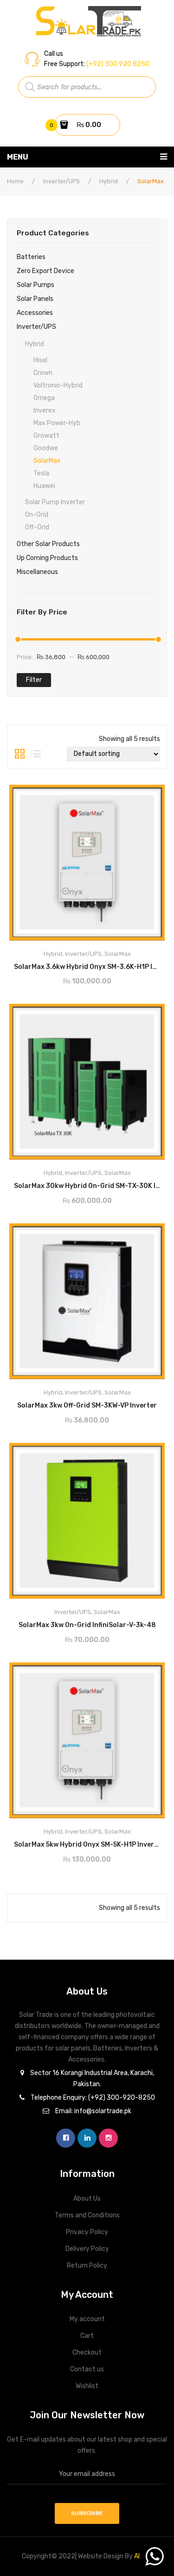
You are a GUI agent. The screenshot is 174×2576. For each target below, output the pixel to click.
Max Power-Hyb (57, 423)
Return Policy (87, 2266)
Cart (87, 2336)
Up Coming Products (47, 558)
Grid (20, 754)
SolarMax (47, 461)
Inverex (45, 410)
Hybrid (109, 181)
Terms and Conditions (87, 2215)
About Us (87, 2199)
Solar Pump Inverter (55, 502)
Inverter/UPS (61, 181)
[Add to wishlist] (49, 964)
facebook (66, 2138)
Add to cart (87, 963)
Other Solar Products (48, 544)
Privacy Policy (87, 2232)
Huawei (44, 486)
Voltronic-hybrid (58, 385)
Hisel (40, 360)
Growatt (46, 436)
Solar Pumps (35, 285)
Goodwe (46, 448)
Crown (43, 373)
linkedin (87, 2138)
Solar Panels (35, 299)
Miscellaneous (37, 572)
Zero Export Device (45, 271)
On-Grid (37, 515)
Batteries (31, 257)
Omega (44, 398)
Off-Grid (37, 527)
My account (87, 2319)
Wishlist (87, 2386)
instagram (108, 2138)
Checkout (87, 2352)
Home (15, 181)
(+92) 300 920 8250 (117, 64)
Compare (126, 964)
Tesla (41, 473)
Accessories (35, 313)
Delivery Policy (87, 2249)
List (36, 754)
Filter (34, 680)
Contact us (87, 2369)
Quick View (149, 795)
